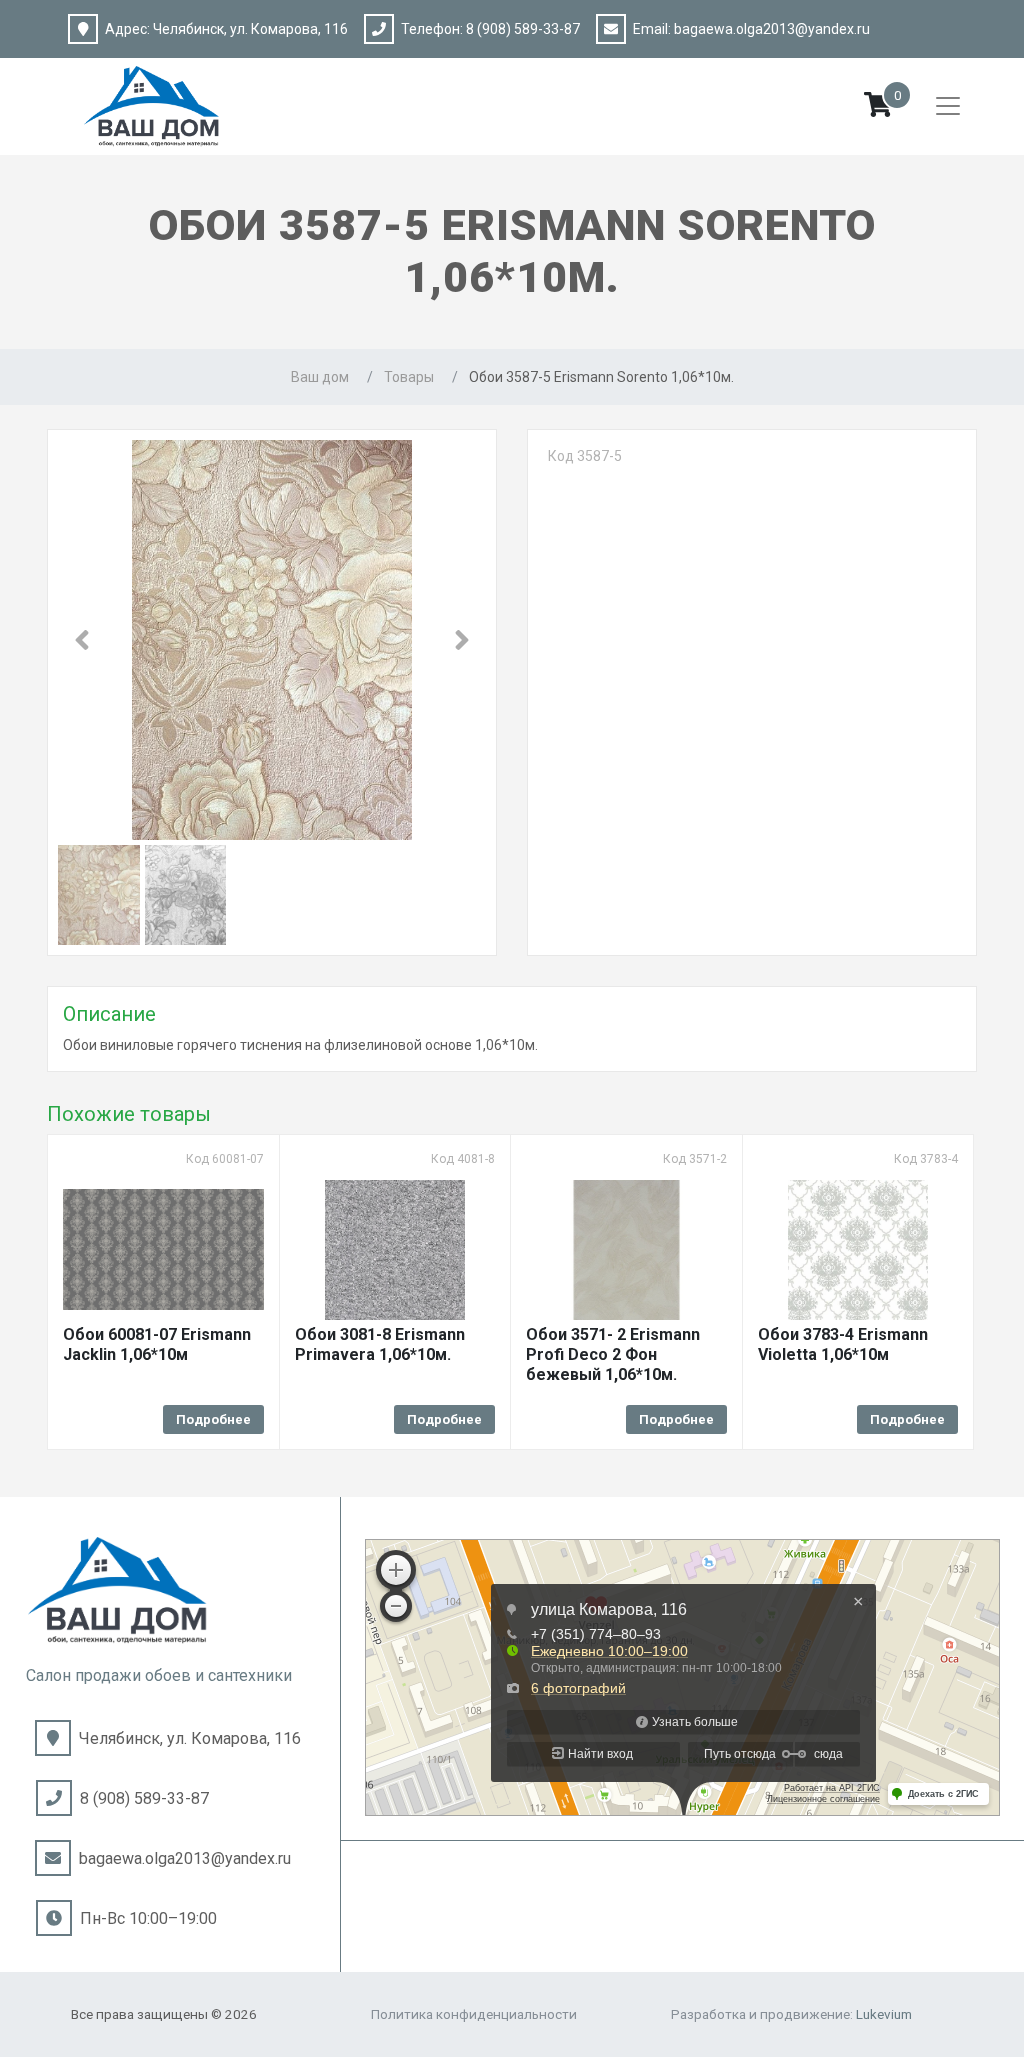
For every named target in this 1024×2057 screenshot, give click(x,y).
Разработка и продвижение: (791, 2014)
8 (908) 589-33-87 (523, 29)
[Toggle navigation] (948, 106)
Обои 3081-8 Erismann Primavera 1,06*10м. (380, 1344)
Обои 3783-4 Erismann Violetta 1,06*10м (843, 1344)
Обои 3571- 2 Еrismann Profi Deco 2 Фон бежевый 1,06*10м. (613, 1354)
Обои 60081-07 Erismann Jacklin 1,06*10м (157, 1344)
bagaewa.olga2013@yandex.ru (772, 29)
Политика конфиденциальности (474, 2014)
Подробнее (213, 1419)
